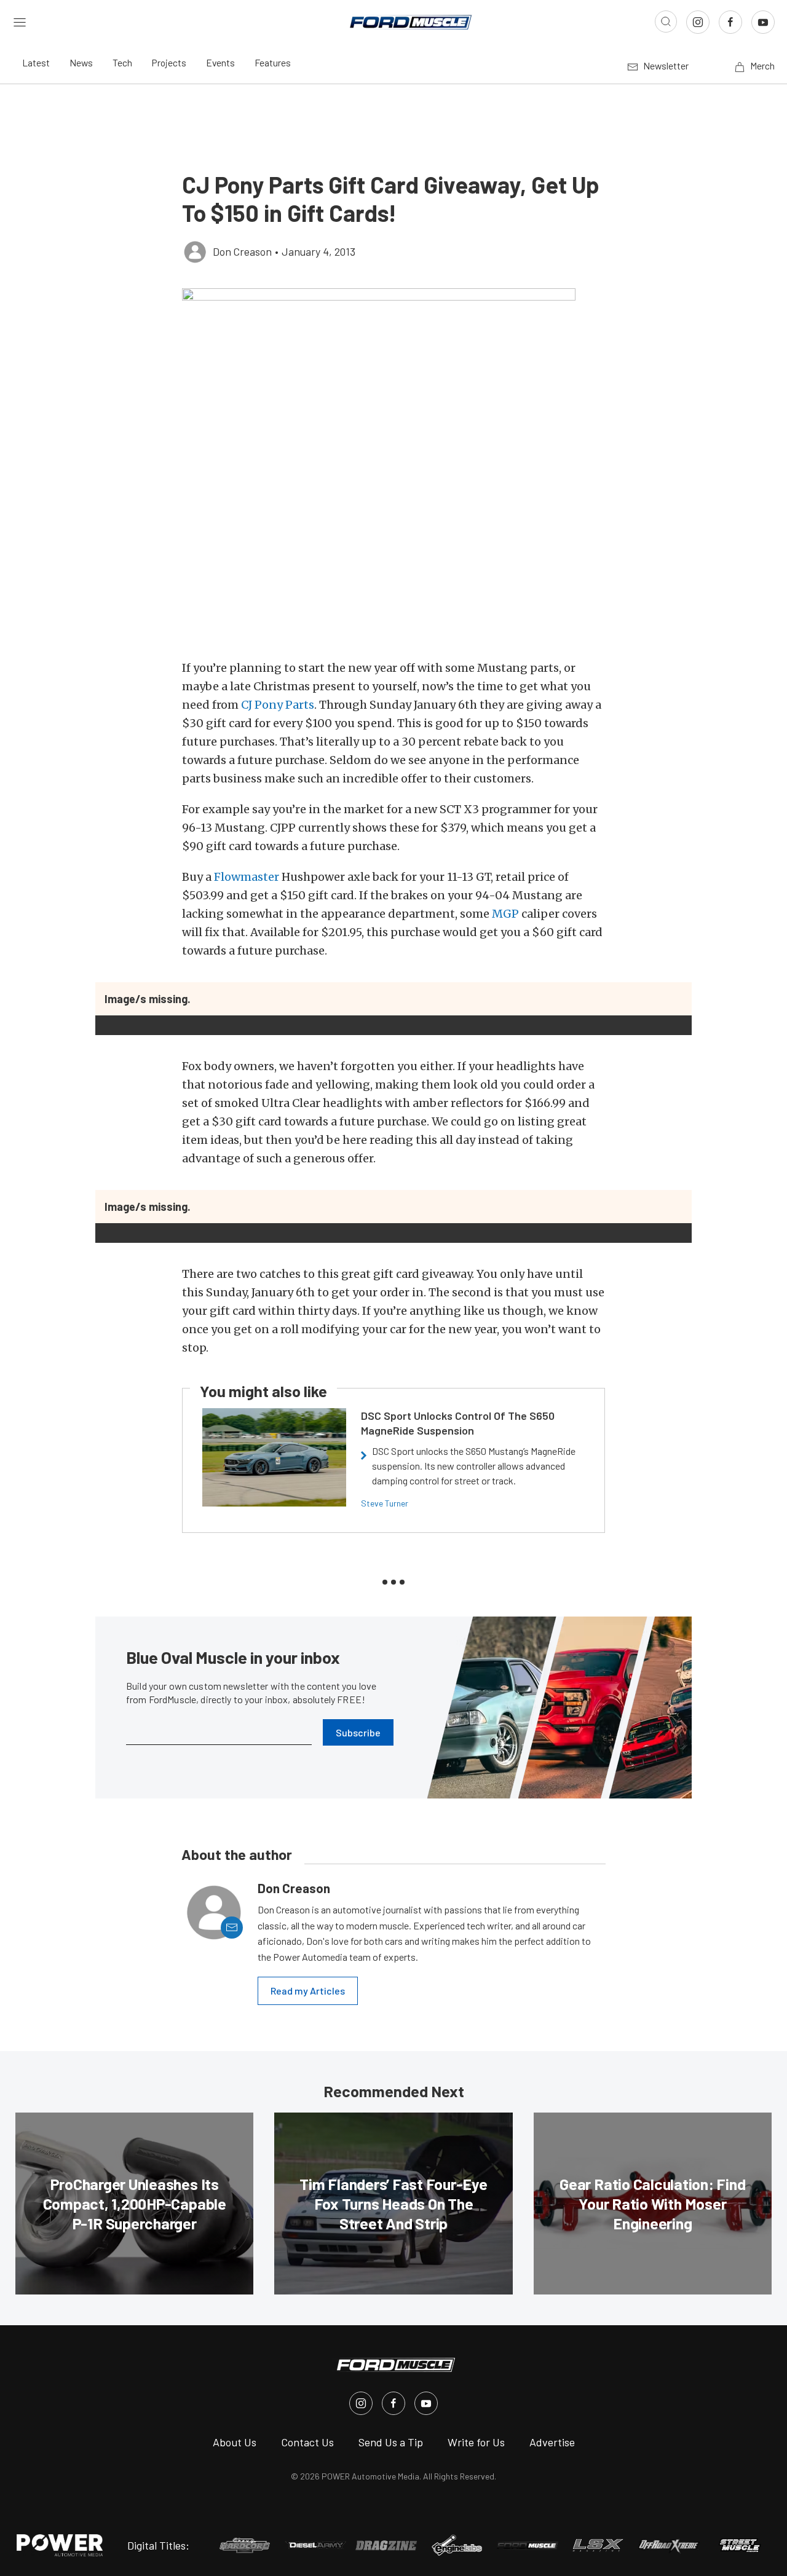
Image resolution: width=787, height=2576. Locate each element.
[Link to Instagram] (698, 22)
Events (220, 62)
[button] (393, 467)
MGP (505, 914)
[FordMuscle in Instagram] (361, 2403)
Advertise (552, 2442)
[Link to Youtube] (763, 22)
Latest (36, 62)
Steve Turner (385, 1503)
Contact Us (307, 2442)
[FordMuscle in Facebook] (393, 2403)
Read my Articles (308, 1991)
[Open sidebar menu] (20, 22)
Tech (122, 62)
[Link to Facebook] (730, 22)
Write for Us (476, 2442)
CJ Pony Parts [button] (278, 705)
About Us (235, 2442)
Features (273, 62)
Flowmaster (247, 877)
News (81, 62)
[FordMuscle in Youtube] (426, 2403)
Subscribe (358, 1732)
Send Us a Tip (391, 2442)
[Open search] (666, 22)
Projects (169, 62)
